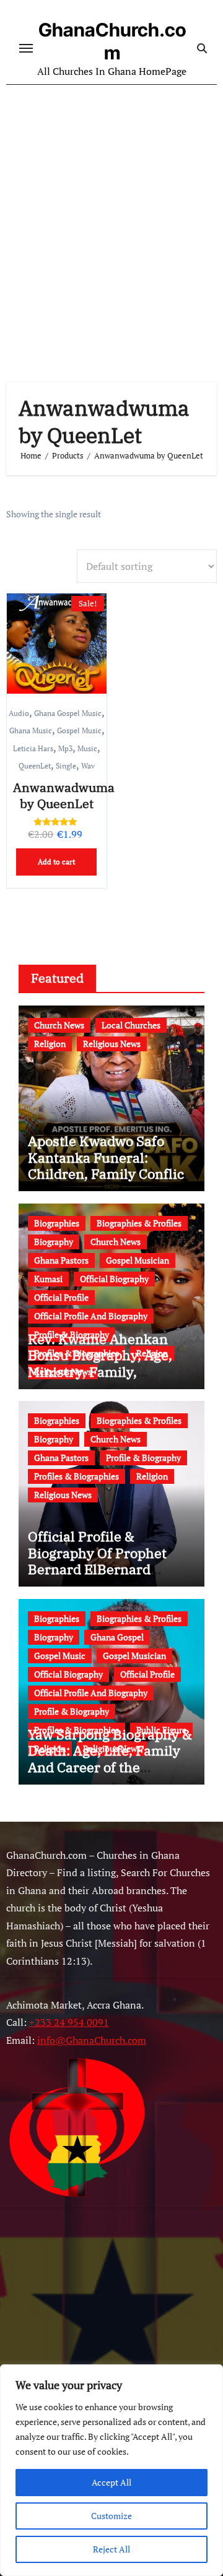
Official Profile (61, 1297)
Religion (50, 1044)
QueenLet (35, 765)
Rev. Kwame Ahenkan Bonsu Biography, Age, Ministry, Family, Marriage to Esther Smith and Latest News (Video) (109, 1372)
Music (87, 748)
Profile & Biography (143, 1458)
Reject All (111, 2549)
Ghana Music (31, 730)
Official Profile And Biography (91, 1316)
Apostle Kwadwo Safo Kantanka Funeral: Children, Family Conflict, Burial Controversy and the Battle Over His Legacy (110, 1182)
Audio (19, 713)
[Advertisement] (111, 221)
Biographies (57, 1223)
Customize (111, 2516)
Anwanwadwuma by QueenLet (64, 795)
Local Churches (131, 1025)
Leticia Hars (33, 748)
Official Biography (114, 1279)
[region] (111, 2470)
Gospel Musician (138, 1260)
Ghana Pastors (61, 1260)
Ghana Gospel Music (68, 713)
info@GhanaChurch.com (92, 2040)
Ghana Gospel (117, 1637)
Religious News (112, 1044)
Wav (88, 765)
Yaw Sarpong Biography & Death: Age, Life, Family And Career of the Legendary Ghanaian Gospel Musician (110, 1767)
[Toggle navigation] (26, 48)
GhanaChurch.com (112, 41)
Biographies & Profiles (139, 1223)
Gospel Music (79, 730)
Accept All (111, 2482)
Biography (54, 1242)
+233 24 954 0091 (69, 2023)
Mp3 (65, 748)
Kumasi (48, 1279)
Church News (59, 1025)
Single (66, 765)
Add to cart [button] (56, 862)
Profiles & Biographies (77, 1476)
